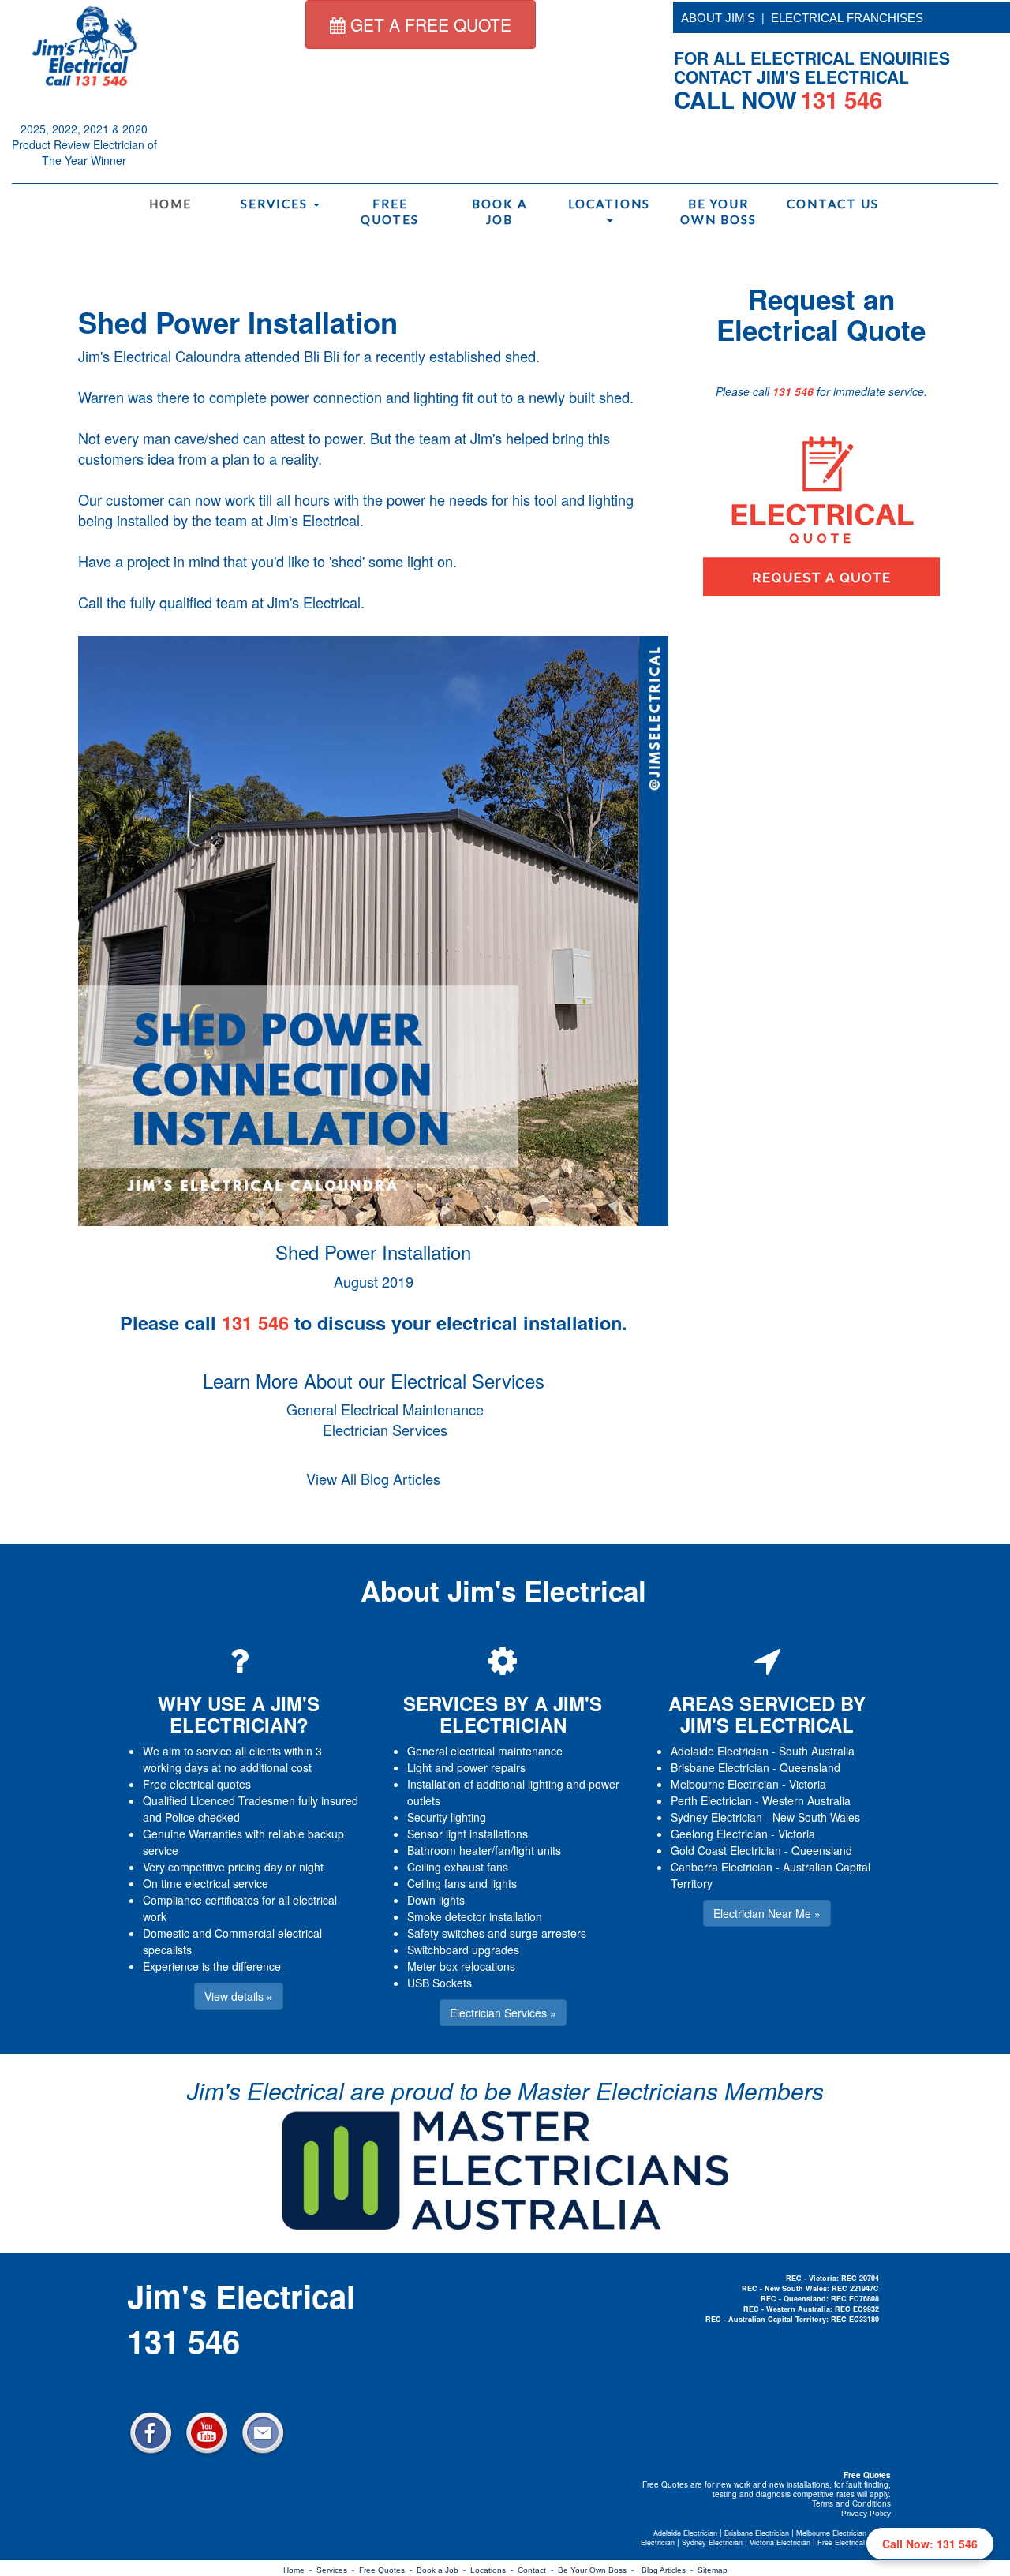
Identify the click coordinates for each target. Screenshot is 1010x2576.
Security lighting (447, 1817)
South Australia (817, 1751)
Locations (609, 204)
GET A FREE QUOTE (428, 24)
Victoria (808, 1784)
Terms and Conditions (851, 2503)
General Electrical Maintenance (385, 1409)
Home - (300, 2570)
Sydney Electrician (716, 1817)
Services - (338, 2570)
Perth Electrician (711, 1800)
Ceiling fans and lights (462, 1883)
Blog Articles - (670, 2570)
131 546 (793, 391)
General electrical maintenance (485, 1751)
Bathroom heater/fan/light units (484, 1850)
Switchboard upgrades (463, 1950)
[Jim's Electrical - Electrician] (84, 45)
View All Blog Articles (373, 1479)
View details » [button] (239, 1996)
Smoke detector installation (475, 1916)
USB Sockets (440, 1983)
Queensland (810, 1767)
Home (170, 204)
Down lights (436, 1900)
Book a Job (499, 211)
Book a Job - (443, 2570)
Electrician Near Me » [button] (767, 1913)
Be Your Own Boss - (598, 2570)
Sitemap (713, 2570)
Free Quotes (390, 211)
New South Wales (816, 1817)
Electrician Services (385, 1430)
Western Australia (806, 1800)
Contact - (538, 2570)
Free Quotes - (388, 2570)
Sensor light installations (468, 1834)
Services (276, 204)
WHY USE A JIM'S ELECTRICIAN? (239, 1714)
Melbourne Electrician (725, 1784)
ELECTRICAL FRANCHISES (847, 18)
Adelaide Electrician (720, 1751)
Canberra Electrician (722, 1867)
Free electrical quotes (197, 1784)
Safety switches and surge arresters (497, 1933)
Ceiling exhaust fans (458, 1867)
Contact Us (832, 204)
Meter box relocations (461, 1966)
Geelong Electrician (719, 1834)
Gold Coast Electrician (726, 1850)
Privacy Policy (866, 2513)
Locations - (494, 2570)
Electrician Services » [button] (503, 2013)
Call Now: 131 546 (930, 2544)
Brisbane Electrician (720, 1767)
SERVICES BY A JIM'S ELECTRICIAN (503, 1714)
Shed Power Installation (238, 322)
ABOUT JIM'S (718, 18)
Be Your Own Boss (718, 211)
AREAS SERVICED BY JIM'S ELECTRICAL (767, 1714)
